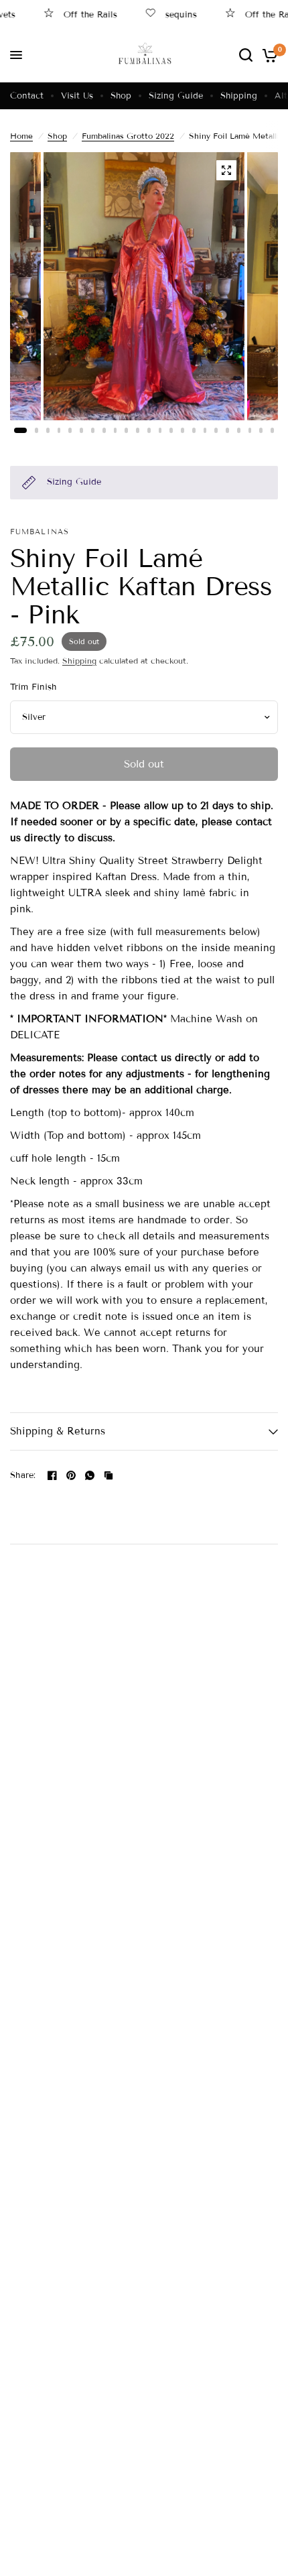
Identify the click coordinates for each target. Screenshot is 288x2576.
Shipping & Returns (58, 1431)
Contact (27, 96)
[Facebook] (52, 1475)
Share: (23, 1476)
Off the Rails (78, 14)
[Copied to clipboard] (109, 1475)
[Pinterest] (71, 1475)
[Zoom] (226, 170)
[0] (268, 55)
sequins (168, 14)
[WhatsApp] (90, 1475)
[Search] (246, 55)
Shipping (239, 96)
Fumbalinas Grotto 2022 (128, 136)
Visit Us (77, 96)
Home (21, 136)
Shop (121, 96)
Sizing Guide (176, 96)
